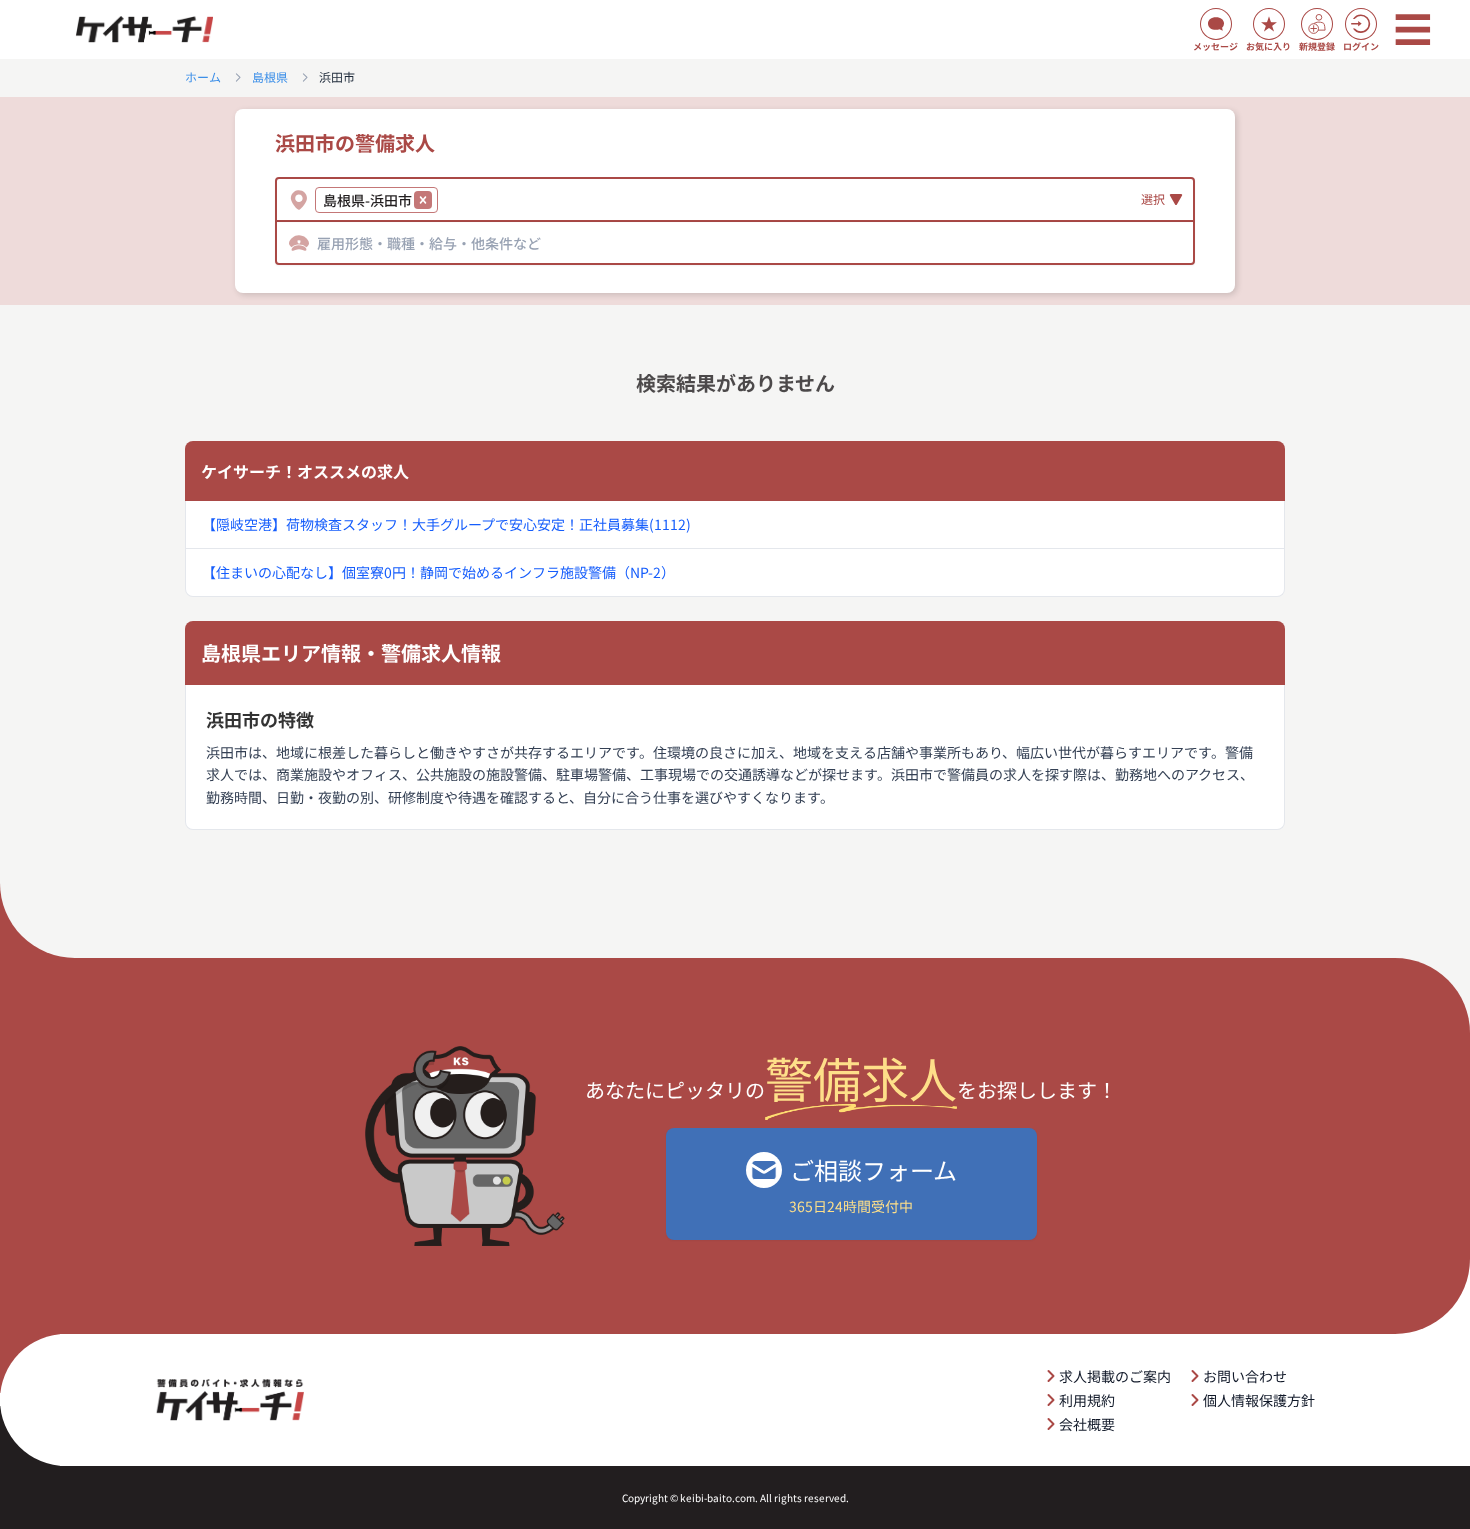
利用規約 (1087, 1400)
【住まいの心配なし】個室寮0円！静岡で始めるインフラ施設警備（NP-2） (438, 572)
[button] (423, 200)
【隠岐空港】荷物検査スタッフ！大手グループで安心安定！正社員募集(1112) (446, 524)
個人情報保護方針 (1259, 1400)
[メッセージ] (1216, 24)
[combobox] (445, 200)
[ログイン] (1361, 24)
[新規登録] (1317, 24)
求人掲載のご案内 (1115, 1376)
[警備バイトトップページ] (144, 30)
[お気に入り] (1269, 24)
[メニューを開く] (1413, 30)
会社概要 (1087, 1424)
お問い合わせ (1245, 1376)
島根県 (270, 77)
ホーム (203, 77)
